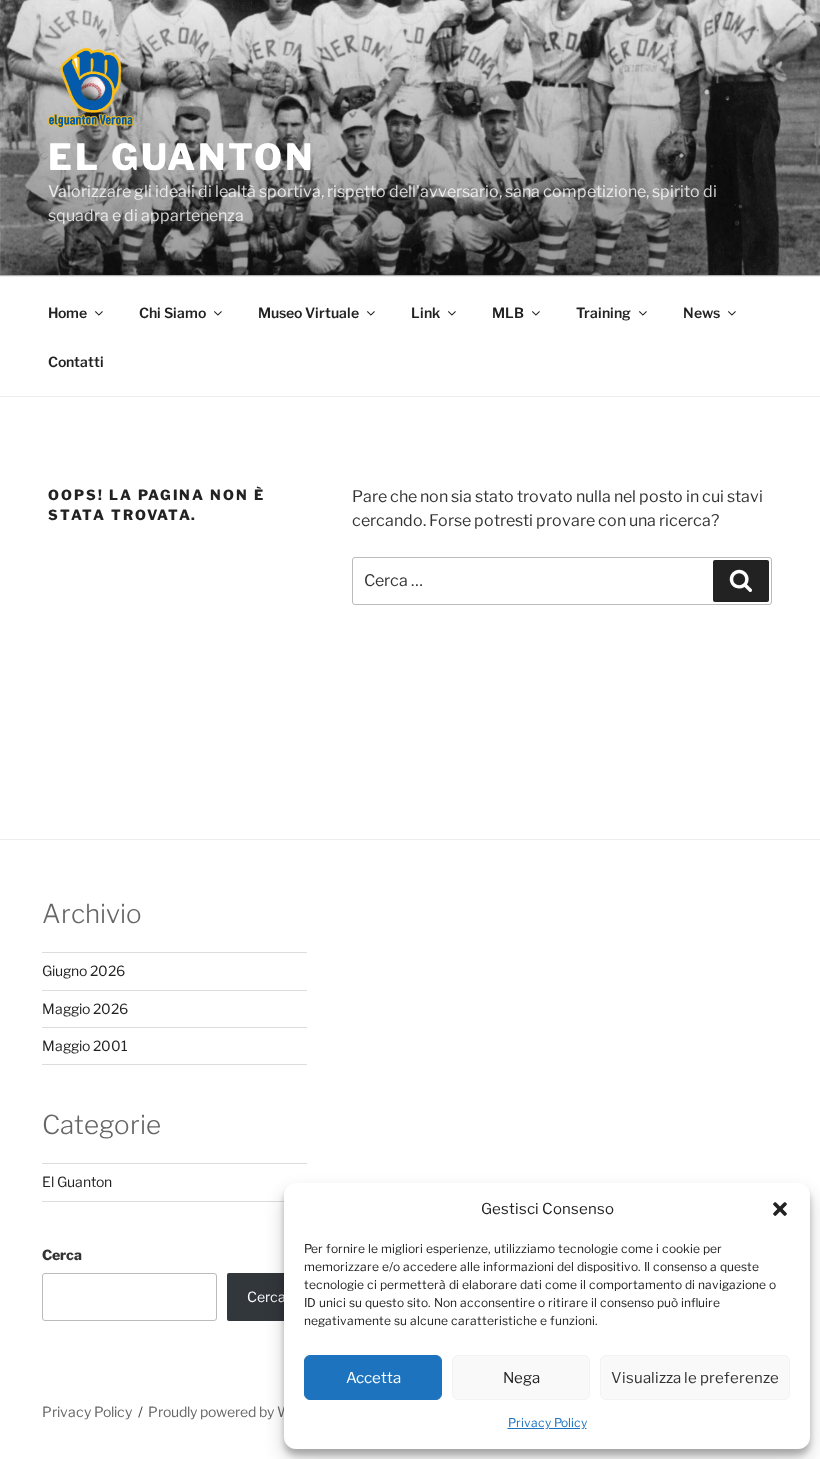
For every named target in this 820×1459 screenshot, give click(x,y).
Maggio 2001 (85, 1045)
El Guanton (181, 157)
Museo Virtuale (308, 312)
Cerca (62, 1254)
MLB (508, 312)
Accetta (373, 1378)
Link (425, 312)
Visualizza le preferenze (695, 1378)
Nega (521, 1378)
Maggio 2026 (85, 1008)
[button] (780, 1209)
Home (67, 312)
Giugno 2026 (83, 970)
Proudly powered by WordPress (248, 1411)
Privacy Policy (547, 1422)
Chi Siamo (172, 312)
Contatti (76, 361)
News (701, 312)
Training (603, 312)
